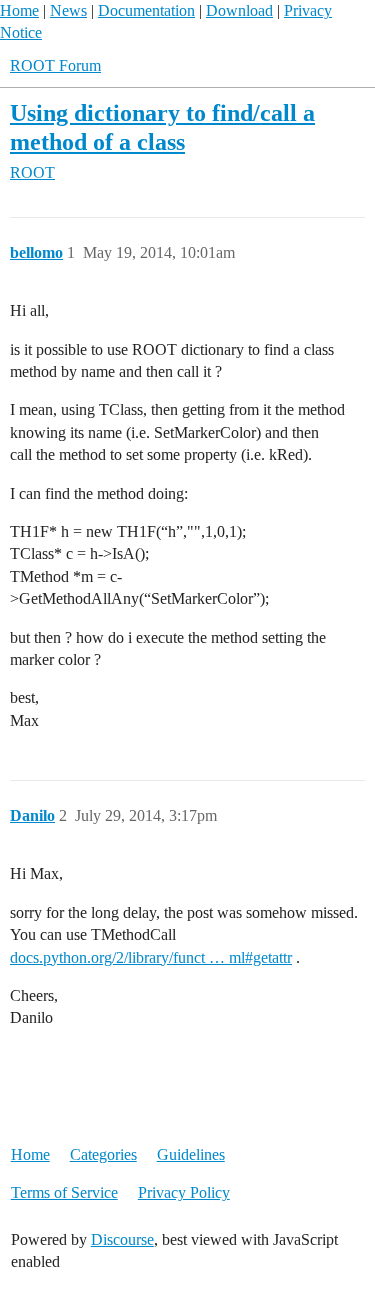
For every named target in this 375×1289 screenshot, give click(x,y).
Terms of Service (64, 1192)
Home (19, 10)
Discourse (122, 1239)
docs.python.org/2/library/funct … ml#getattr (151, 957)
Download (239, 10)
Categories (103, 1154)
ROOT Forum (55, 65)
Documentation (146, 10)
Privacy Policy (184, 1192)
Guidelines (191, 1154)
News (68, 10)
